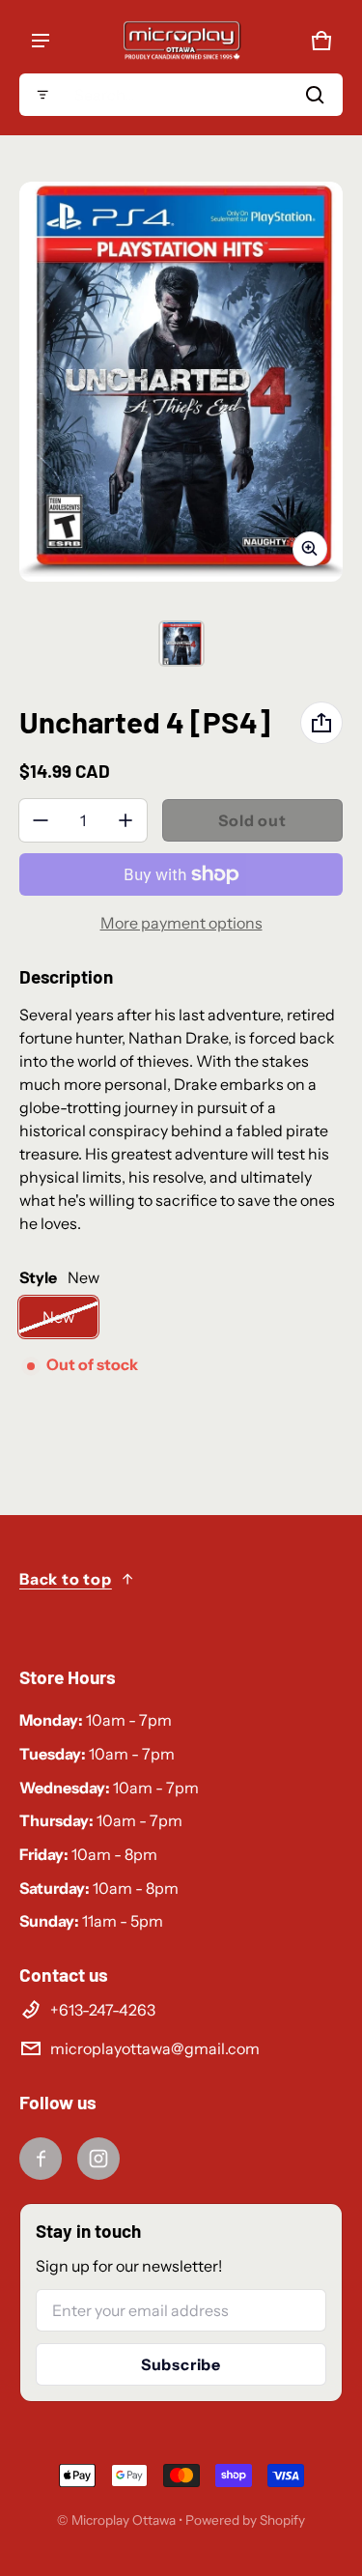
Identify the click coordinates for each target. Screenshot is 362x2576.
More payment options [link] (181, 923)
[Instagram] (98, 2159)
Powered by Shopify (245, 2520)
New (58, 1317)
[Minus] (41, 820)
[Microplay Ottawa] (181, 40)
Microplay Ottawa (124, 2520)
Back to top (66, 1579)
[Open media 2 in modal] (181, 382)
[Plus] (125, 820)
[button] (181, 95)
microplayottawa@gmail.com (155, 2048)
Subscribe (181, 2364)
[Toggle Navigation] (41, 41)
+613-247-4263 (103, 2010)
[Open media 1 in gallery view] (181, 644)
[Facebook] (41, 2159)
